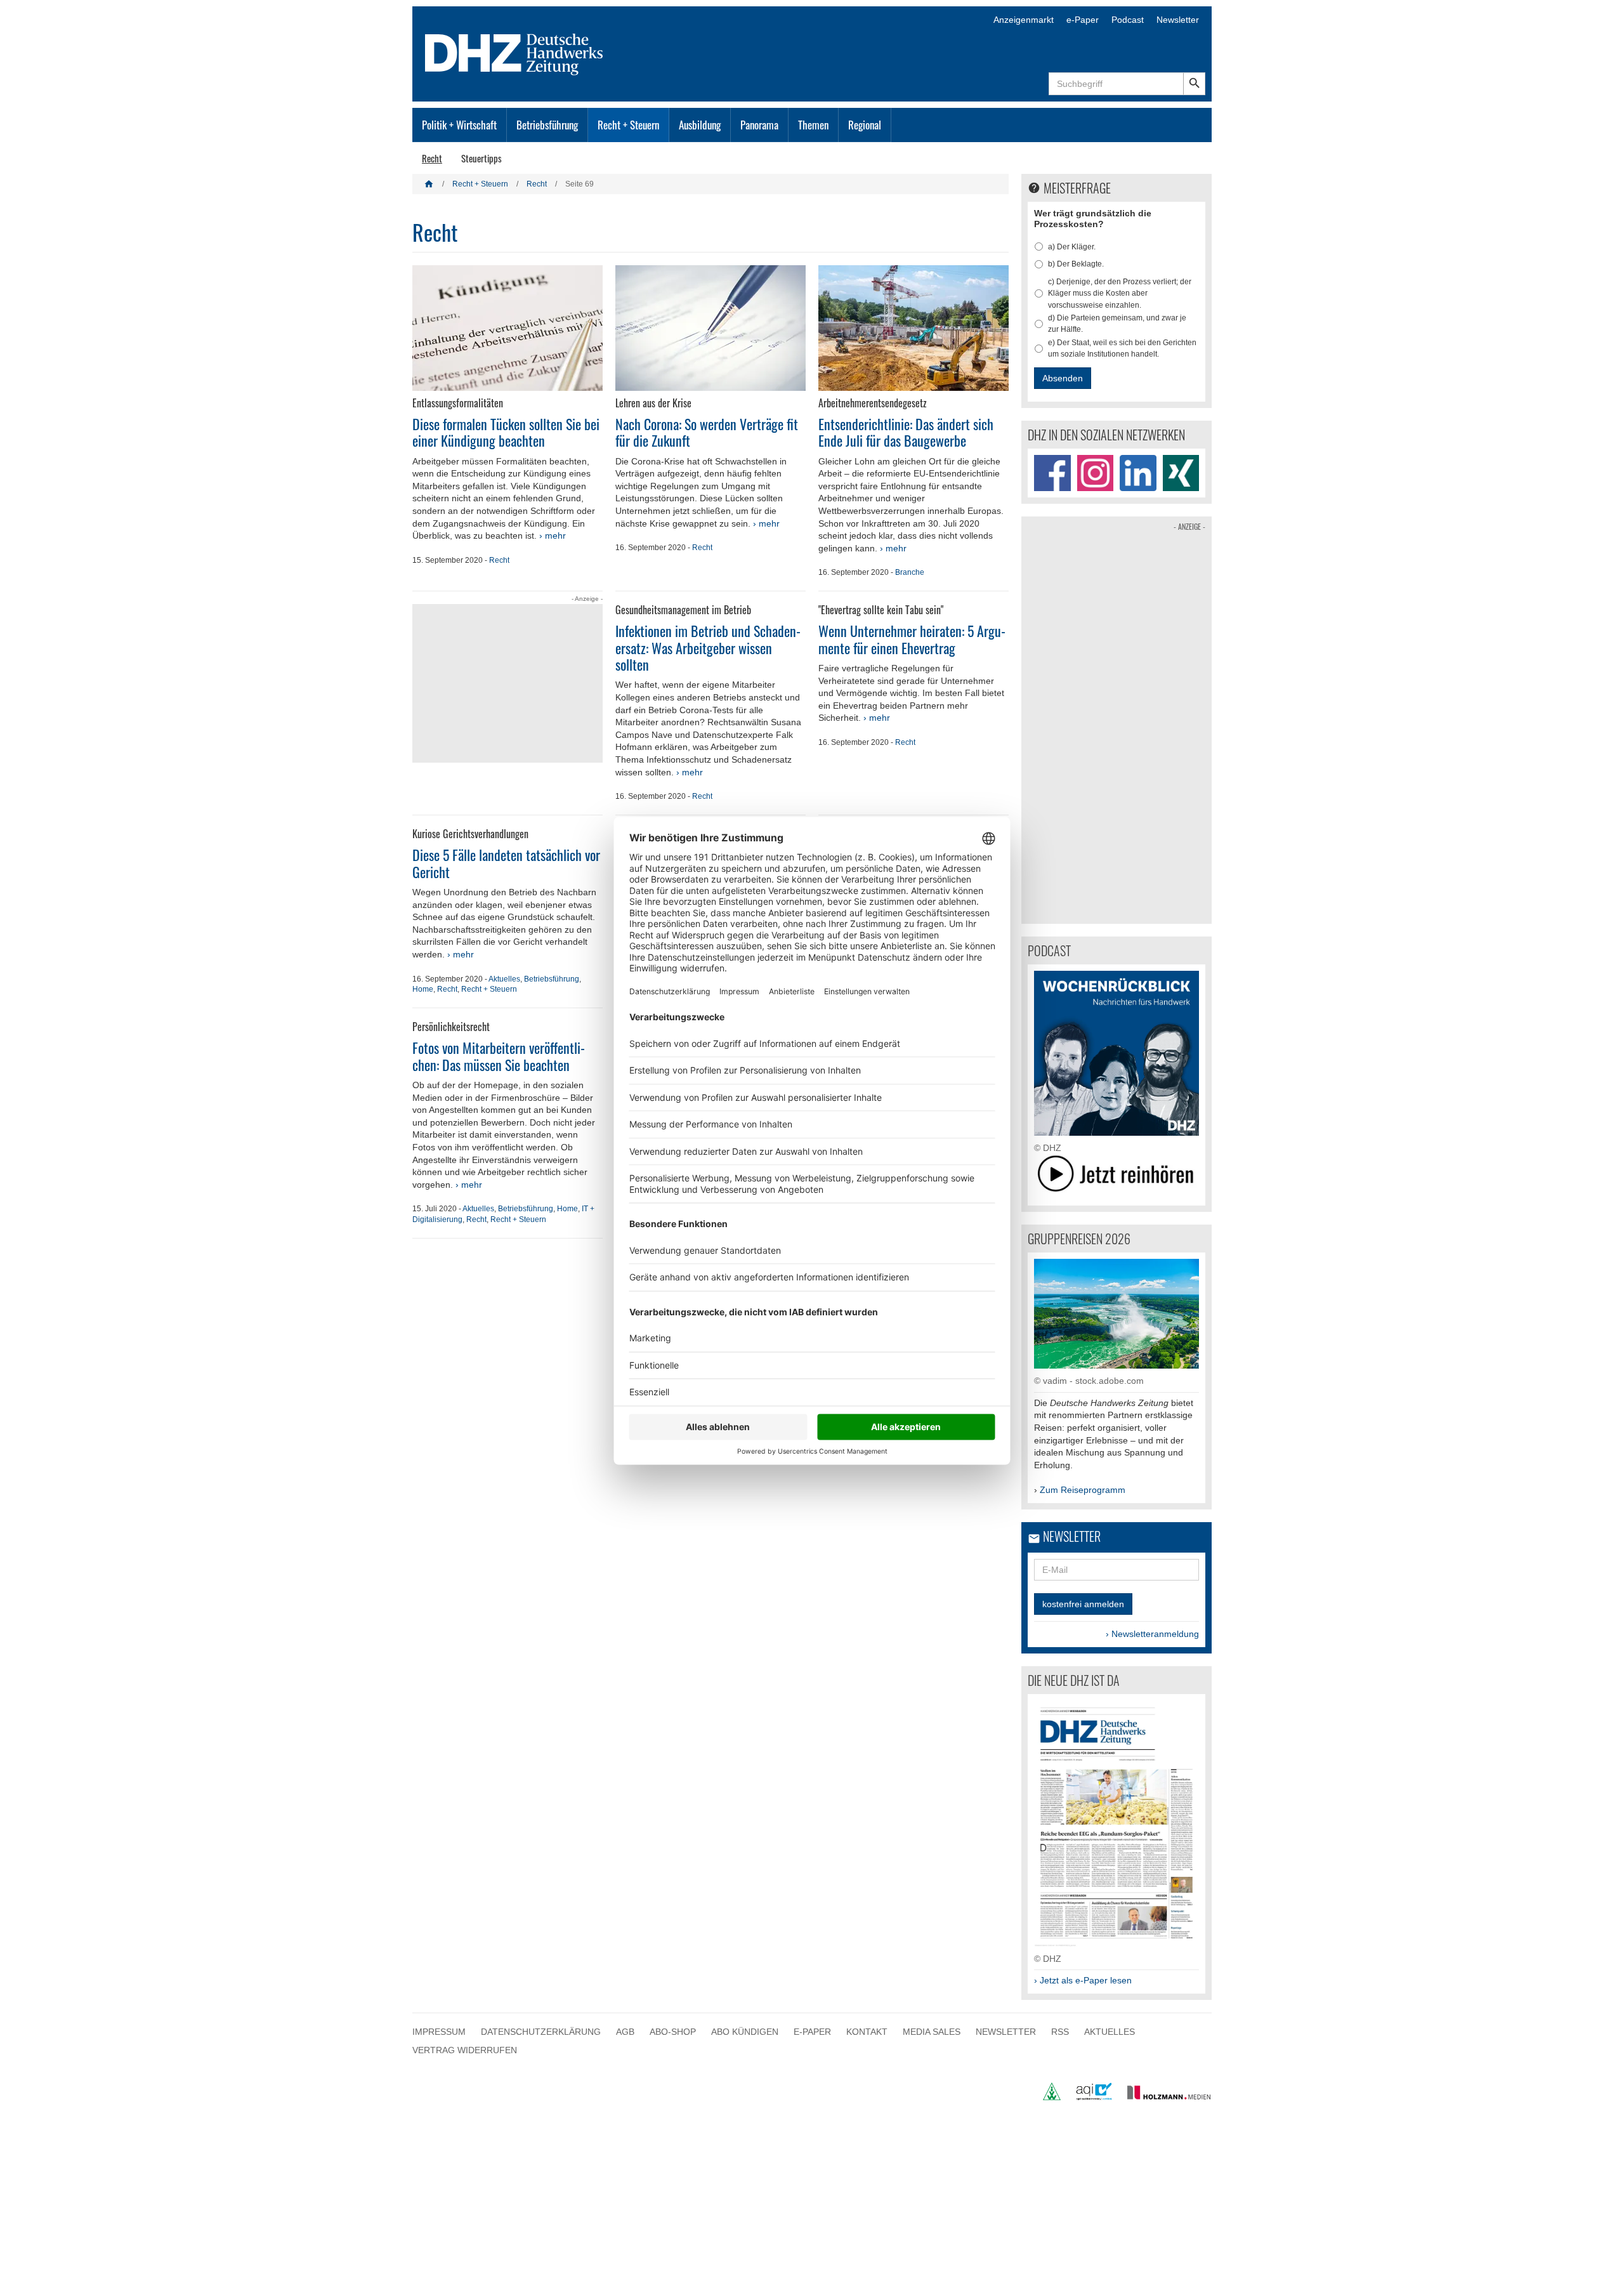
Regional (865, 125)
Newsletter (1178, 20)
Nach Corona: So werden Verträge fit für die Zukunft (707, 432)
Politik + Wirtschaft (459, 125)
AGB (625, 2032)
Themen (813, 125)
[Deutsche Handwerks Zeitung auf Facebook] (1052, 473)
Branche (910, 572)
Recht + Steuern (628, 125)
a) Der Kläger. (1072, 247)
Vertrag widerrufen (465, 2050)
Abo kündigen (745, 2032)
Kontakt (867, 2032)
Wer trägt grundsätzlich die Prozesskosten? (1093, 219)
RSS (1060, 2032)
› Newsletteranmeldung (1152, 1634)
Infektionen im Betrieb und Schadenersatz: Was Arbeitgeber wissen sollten (708, 647)
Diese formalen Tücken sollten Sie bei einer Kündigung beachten (506, 432)
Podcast (1128, 20)
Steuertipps (481, 158)
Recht (432, 158)
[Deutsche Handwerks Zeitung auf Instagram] (1096, 473)
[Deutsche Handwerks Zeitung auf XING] (1181, 473)
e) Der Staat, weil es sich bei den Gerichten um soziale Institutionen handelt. (1122, 348)
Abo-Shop (673, 2032)
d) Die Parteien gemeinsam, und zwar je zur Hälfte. (1117, 324)
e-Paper (1083, 20)
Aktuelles (504, 979)
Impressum (439, 2032)
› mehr (553, 536)
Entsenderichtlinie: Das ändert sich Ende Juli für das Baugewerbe (906, 432)
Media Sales (932, 2032)
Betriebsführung (547, 125)
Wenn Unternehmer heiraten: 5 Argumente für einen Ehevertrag (912, 639)
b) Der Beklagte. (1076, 264)
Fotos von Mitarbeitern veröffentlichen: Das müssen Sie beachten (499, 1056)
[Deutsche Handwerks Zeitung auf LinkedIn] (1138, 473)
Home (423, 989)
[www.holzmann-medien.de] (1163, 2097)
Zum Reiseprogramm (1083, 1490)
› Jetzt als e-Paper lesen (1083, 1980)
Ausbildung (700, 125)
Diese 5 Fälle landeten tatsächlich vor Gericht (506, 863)
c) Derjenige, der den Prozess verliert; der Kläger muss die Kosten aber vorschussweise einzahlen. (1120, 293)
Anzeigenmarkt (1024, 20)
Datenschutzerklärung (541, 2032)
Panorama (759, 125)
